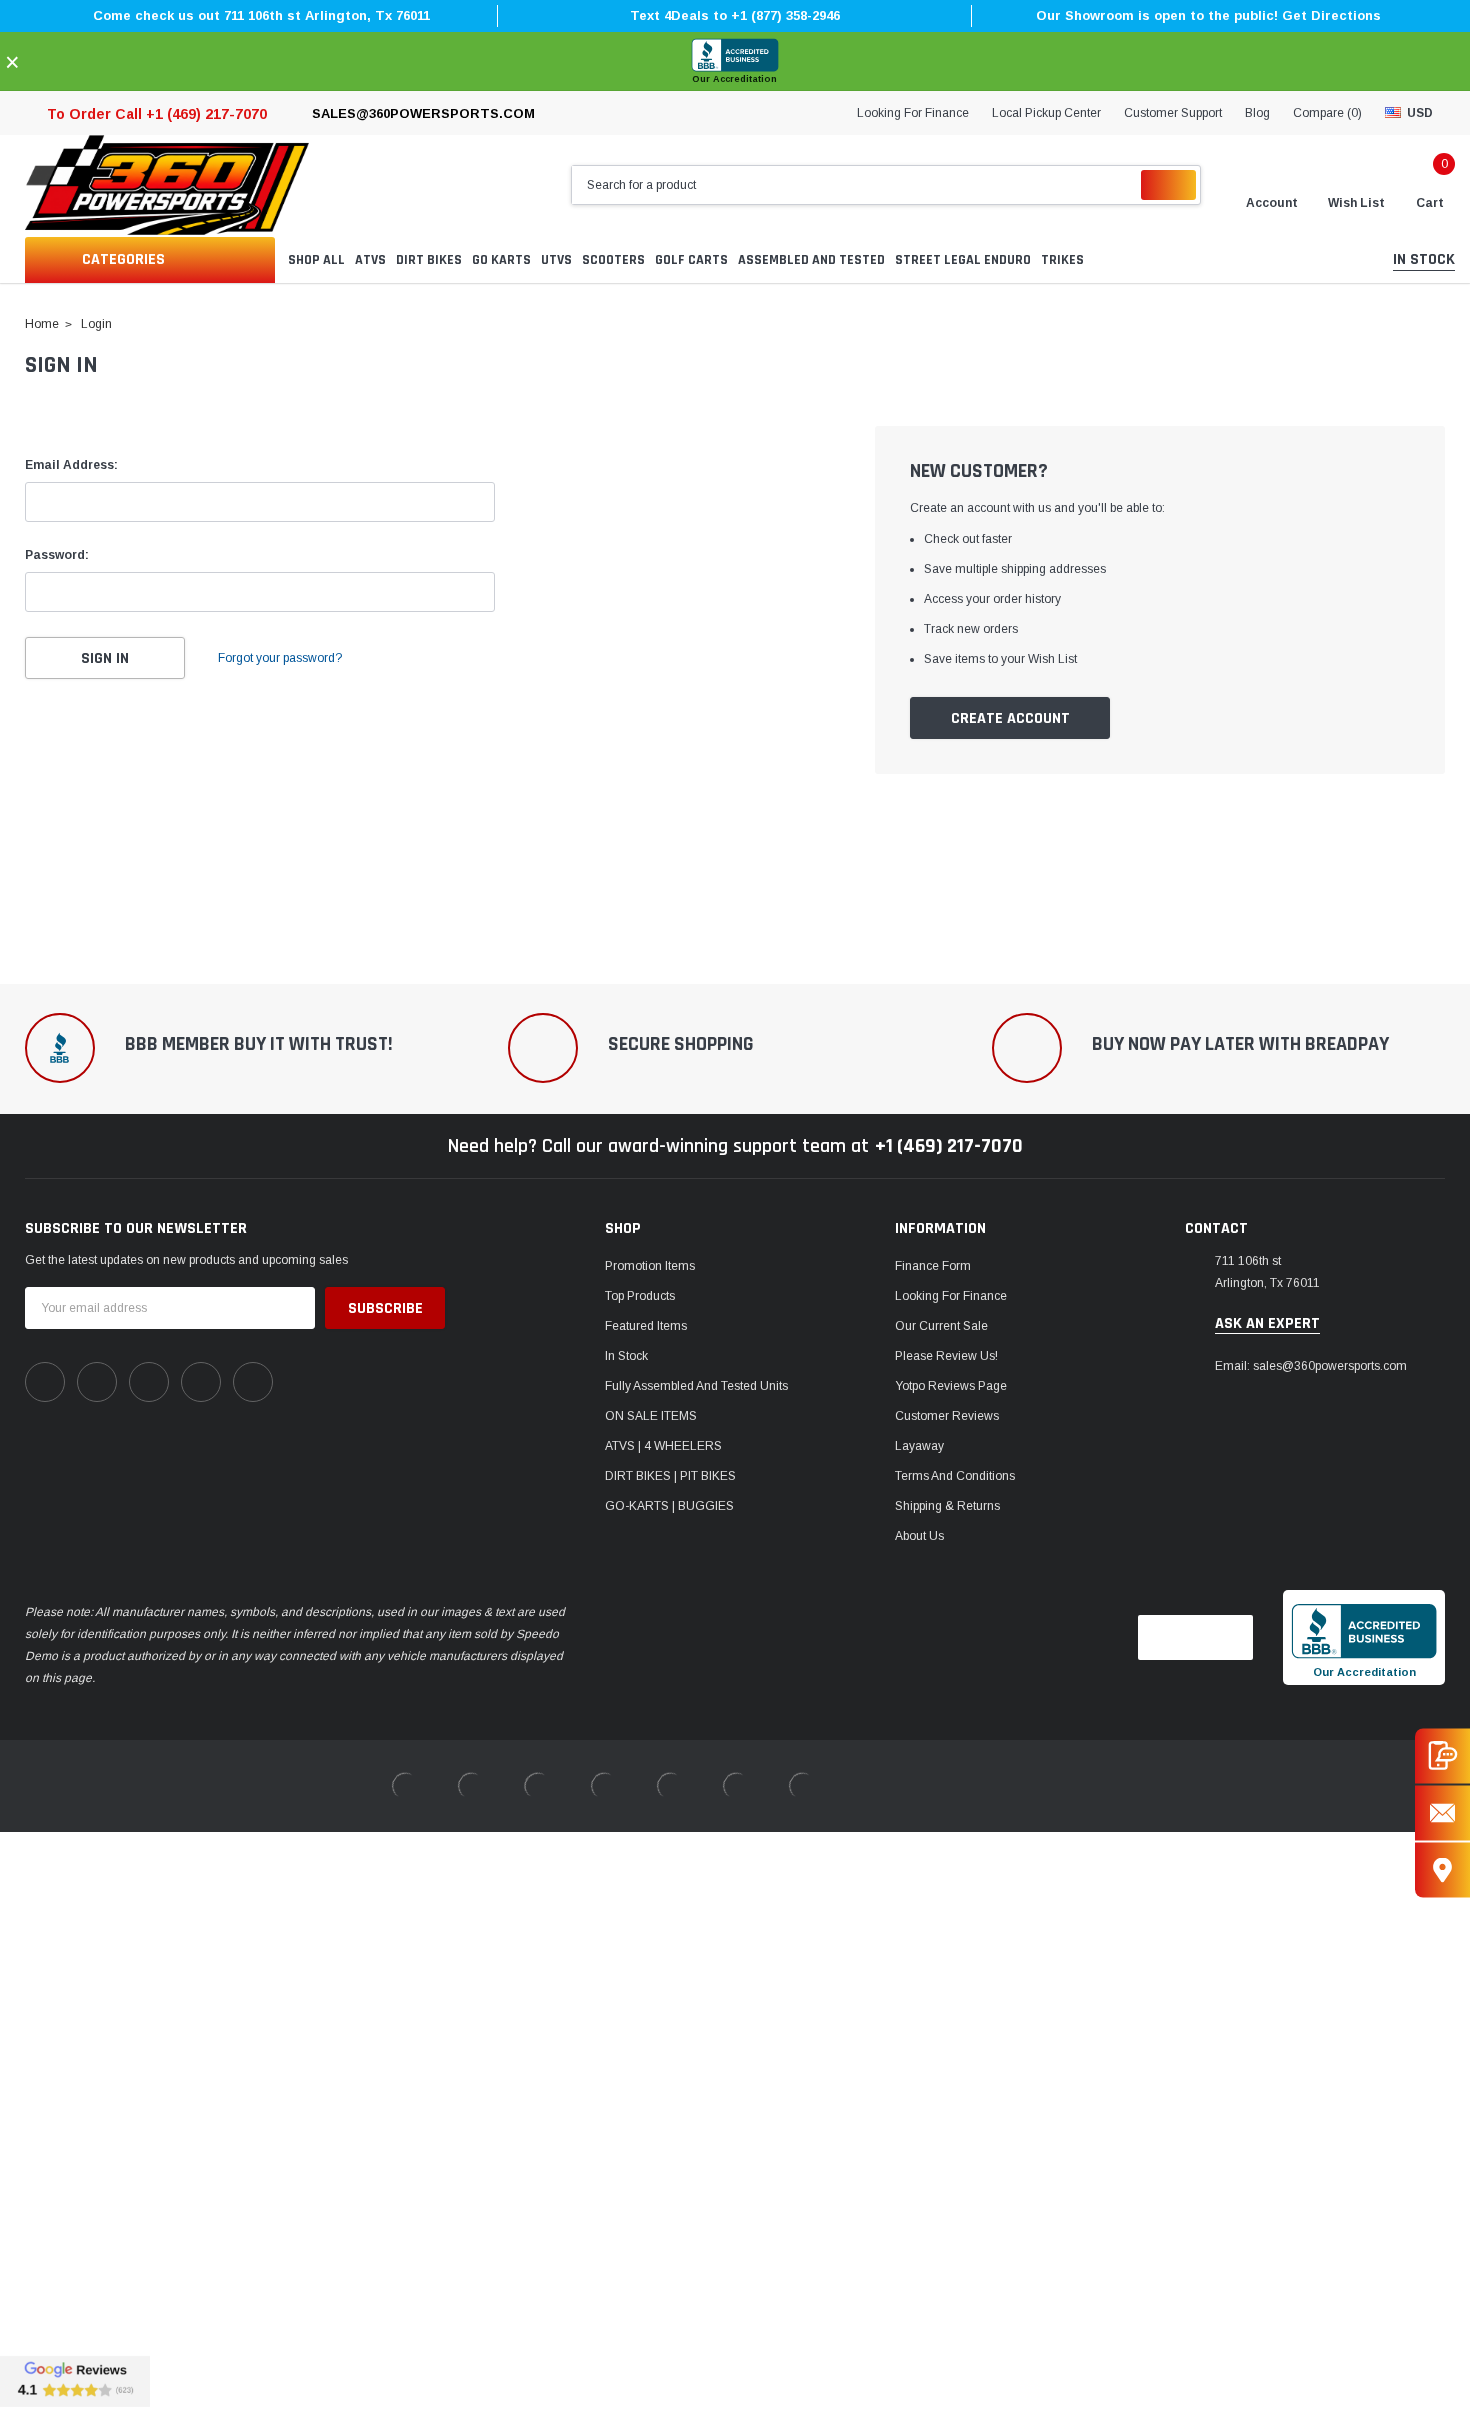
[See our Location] (1442, 1869)
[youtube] (201, 1382)
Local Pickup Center (1046, 113)
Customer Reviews (947, 1416)
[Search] (1168, 185)
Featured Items (646, 1326)
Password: (57, 555)
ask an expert (1267, 1324)
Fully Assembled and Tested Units (696, 1386)
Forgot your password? (280, 658)
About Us (919, 1536)
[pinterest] (97, 1382)
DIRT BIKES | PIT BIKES (670, 1476)
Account (1272, 203)
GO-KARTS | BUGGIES (669, 1506)
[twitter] (253, 1382)
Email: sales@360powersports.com (1311, 1366)
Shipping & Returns (947, 1506)
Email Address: (71, 465)
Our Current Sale (941, 1326)
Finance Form (933, 1266)
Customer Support (1173, 113)
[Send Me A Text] (1442, 1755)
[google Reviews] (75, 2381)
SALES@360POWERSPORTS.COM (423, 113)
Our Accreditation (734, 79)
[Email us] (1442, 1812)
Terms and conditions (955, 1476)
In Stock (626, 1356)
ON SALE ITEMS (651, 1416)
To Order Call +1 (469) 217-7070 (157, 114)
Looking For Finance (913, 113)
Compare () (1327, 113)
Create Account (1010, 718)
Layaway (919, 1446)
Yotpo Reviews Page (951, 1386)
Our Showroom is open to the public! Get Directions (1208, 15)
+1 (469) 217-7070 (949, 1146)
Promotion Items (650, 1266)
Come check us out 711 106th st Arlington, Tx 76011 (261, 15)
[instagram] (149, 1382)
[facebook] (45, 1382)
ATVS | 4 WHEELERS (663, 1446)
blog (1257, 113)
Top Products (640, 1296)
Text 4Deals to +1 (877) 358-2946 (735, 15)
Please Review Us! (946, 1356)
